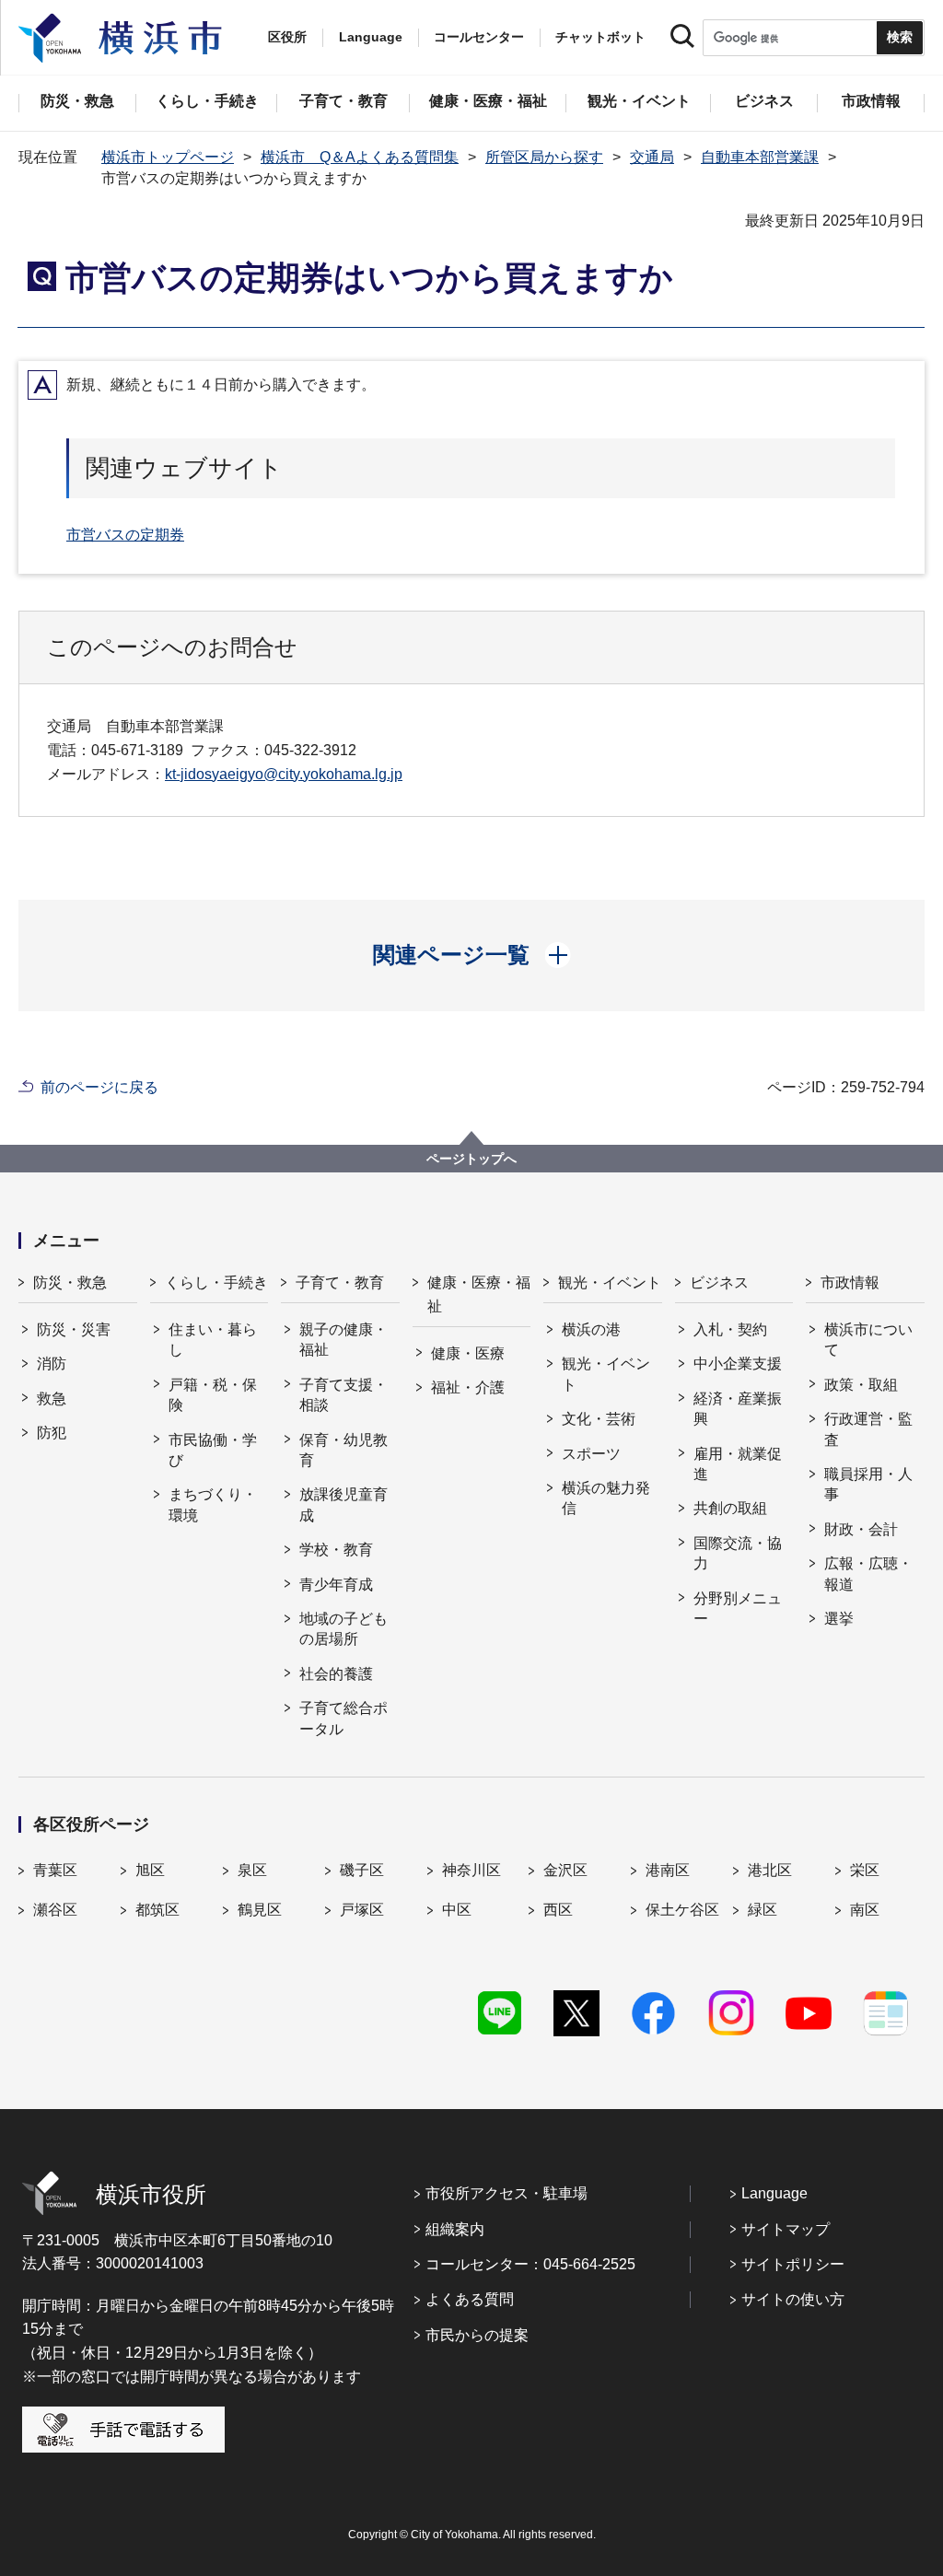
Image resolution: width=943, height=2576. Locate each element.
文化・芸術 (599, 1419)
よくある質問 (470, 2299)
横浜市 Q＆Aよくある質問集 (360, 157)
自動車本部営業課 (760, 157)
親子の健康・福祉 (343, 1340)
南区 (865, 1910)
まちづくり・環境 (213, 1504)
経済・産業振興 (738, 1409)
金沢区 (565, 1870)
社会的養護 (336, 1674)
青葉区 (55, 1870)
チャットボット (600, 37)
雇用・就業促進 (738, 1464)
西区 (558, 1910)
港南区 (668, 1870)
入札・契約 (730, 1329)
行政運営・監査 (868, 1429)
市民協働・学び (213, 1450)
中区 (457, 1910)
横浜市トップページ (168, 157)
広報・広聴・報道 (868, 1574)
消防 (52, 1364)
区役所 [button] (287, 37)
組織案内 (455, 2229)
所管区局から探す (544, 157)
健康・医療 (468, 1353)
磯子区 (362, 1870)
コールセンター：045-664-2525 (530, 2264)
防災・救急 (70, 1282)
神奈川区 (471, 1870)
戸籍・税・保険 (213, 1395)
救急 (52, 1399)
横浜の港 (591, 1329)
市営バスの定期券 (125, 535)
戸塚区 (362, 1910)
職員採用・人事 (868, 1484)
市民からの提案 (477, 2335)
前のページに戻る (99, 1087)
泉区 (252, 1870)
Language (774, 2193)
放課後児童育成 (343, 1504)
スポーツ (591, 1454)
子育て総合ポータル (343, 1718)
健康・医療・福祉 (479, 1294)
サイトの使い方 (793, 2299)
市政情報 (850, 1282)
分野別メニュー (738, 1609)
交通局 (652, 157)
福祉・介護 (468, 1387)
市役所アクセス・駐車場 (506, 2193)
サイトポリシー (793, 2264)
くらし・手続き (216, 1282)
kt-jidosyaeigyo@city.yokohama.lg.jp (284, 774)
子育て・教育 (340, 1282)
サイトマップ (786, 2229)
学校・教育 (336, 1550)
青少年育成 (336, 1585)
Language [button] (371, 37)
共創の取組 (730, 1508)
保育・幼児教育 (343, 1450)
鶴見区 (260, 1910)
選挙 (839, 1619)
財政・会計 (861, 1529)
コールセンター (479, 37)
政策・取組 (861, 1385)
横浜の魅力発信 (606, 1498)
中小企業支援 (738, 1364)
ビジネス (719, 1282)
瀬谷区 (55, 1910)
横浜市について (868, 1340)
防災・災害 (74, 1329)
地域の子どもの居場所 (343, 1629)
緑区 (763, 1910)
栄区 (865, 1870)
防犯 (52, 1433)
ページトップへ (471, 1159)
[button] (472, 955)
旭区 (150, 1870)
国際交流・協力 (738, 1553)
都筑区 (157, 1910)
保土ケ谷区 (682, 1910)
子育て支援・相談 (343, 1395)
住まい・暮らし (213, 1340)
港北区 (770, 1870)
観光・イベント (610, 1282)
